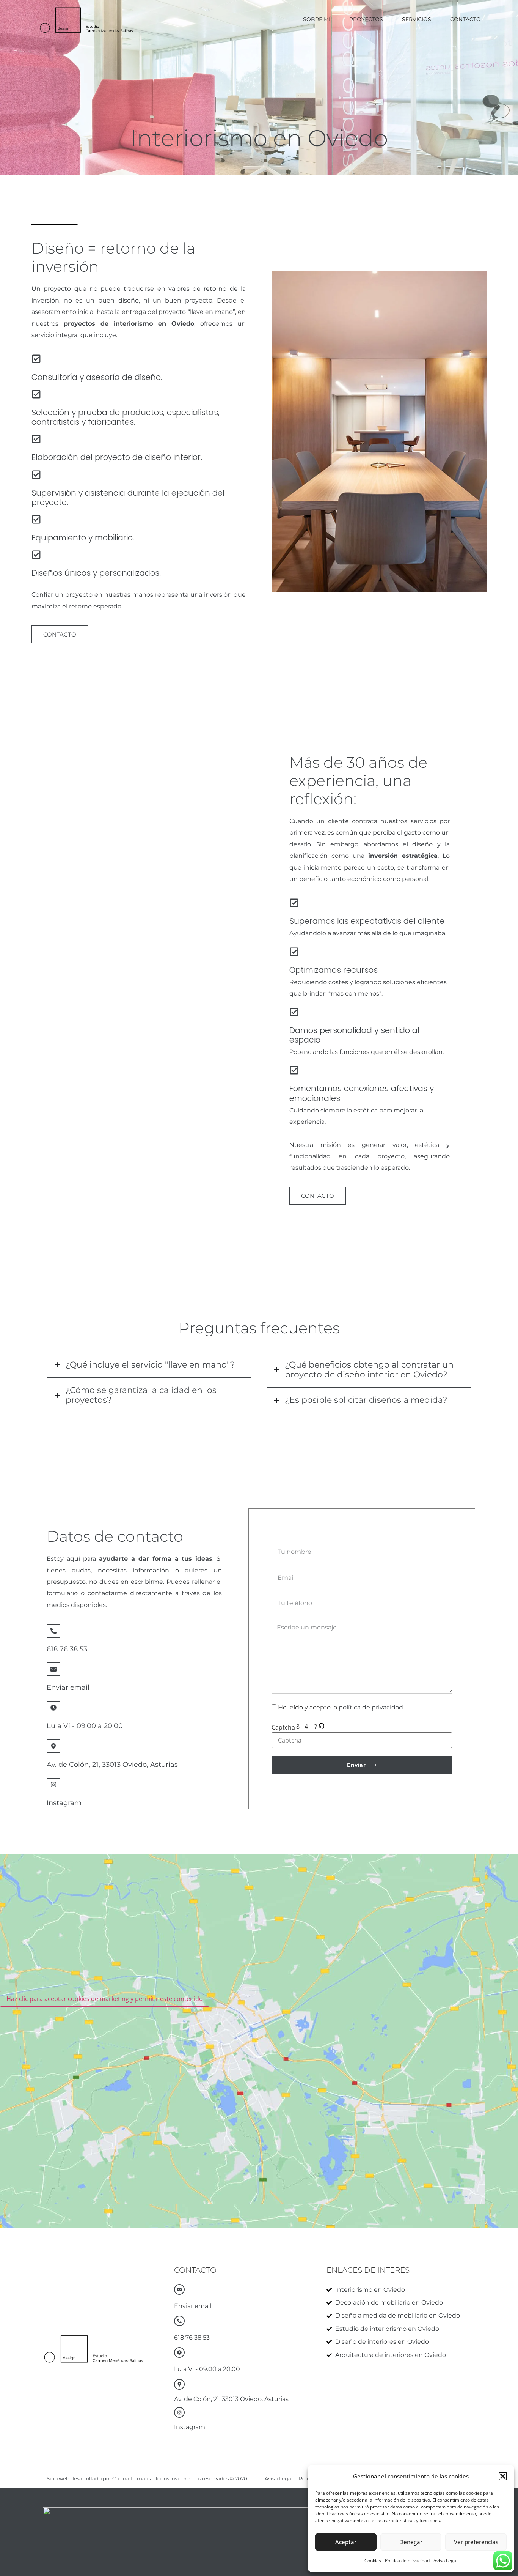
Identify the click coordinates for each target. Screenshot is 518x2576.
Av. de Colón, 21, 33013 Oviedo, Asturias (112, 1765)
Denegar (411, 2542)
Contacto (465, 19)
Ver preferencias (476, 2542)
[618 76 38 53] (53, 1631)
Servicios (417, 19)
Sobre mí (317, 19)
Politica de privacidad (407, 2561)
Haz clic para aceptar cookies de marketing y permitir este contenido (105, 1999)
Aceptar (346, 2542)
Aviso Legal (445, 2561)
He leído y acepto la (341, 1707)
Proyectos (366, 19)
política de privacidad (371, 1707)
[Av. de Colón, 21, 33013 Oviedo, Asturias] (53, 1746)
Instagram (64, 1803)
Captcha (283, 1727)
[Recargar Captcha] (321, 1727)
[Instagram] (53, 1785)
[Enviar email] (53, 1669)
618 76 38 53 (67, 1649)
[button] (503, 2476)
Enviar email (68, 1687)
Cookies (373, 2561)
